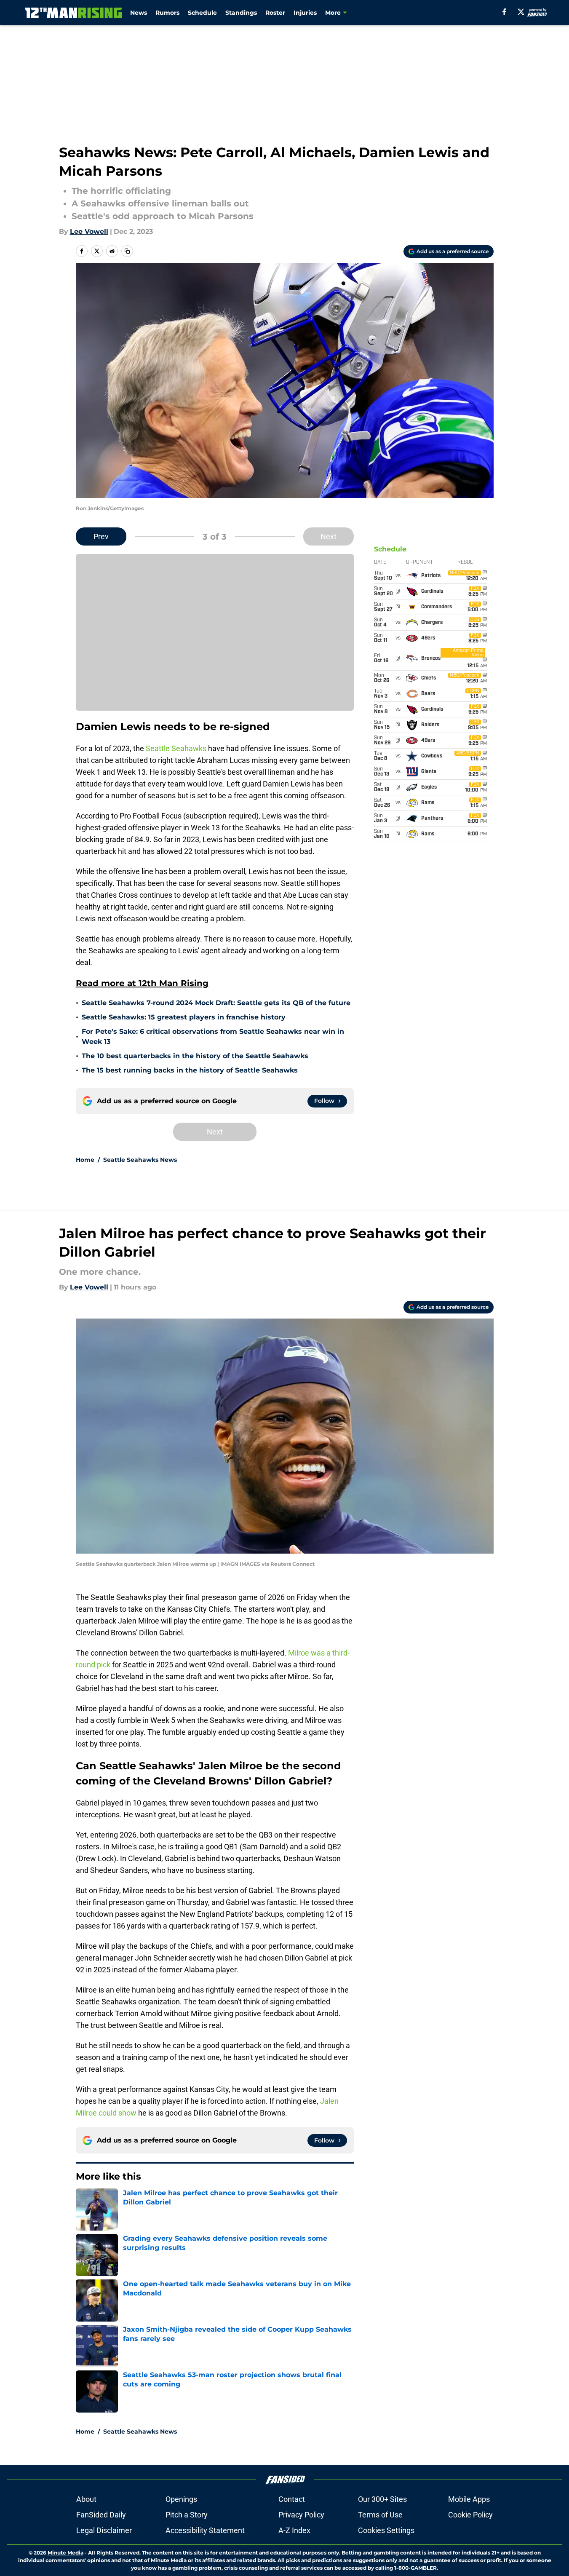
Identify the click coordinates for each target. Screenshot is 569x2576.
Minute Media (65, 2553)
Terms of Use (380, 2515)
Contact (292, 2499)
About (86, 2499)
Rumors (167, 13)
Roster (275, 13)
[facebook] (504, 12)
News (139, 13)
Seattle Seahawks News (140, 1160)
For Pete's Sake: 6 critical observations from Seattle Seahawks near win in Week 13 (213, 1037)
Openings (181, 2499)
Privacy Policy (301, 2515)
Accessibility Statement (205, 2530)
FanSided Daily (101, 2515)
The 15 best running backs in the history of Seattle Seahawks (190, 1070)
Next (329, 536)
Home (85, 1160)
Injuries (305, 13)
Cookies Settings (386, 2530)
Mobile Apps (469, 2499)
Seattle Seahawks (176, 748)
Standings (241, 13)
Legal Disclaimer (104, 2530)
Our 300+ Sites (382, 2499)
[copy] (127, 251)
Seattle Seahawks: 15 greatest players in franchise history (184, 1017)
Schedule (202, 13)
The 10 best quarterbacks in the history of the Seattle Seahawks (195, 1056)
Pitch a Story (187, 2515)
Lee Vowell (89, 231)
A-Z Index (294, 2530)
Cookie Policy (470, 2515)
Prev (101, 536)
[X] (521, 12)
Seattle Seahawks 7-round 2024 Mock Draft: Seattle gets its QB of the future (216, 1003)
